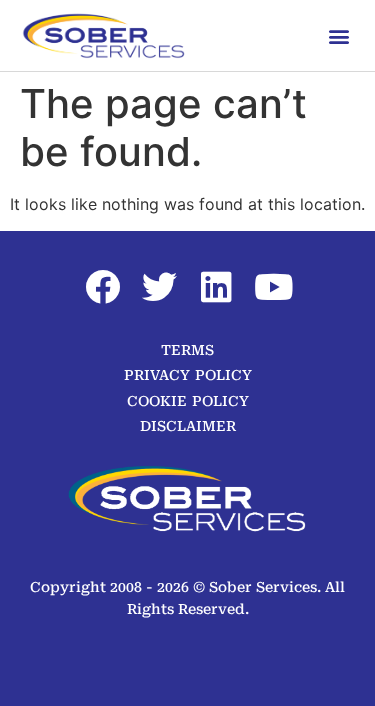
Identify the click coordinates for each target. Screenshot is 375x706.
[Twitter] (159, 287)
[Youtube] (273, 287)
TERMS (187, 350)
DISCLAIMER (188, 426)
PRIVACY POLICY (188, 375)
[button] (338, 35)
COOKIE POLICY (188, 401)
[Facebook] (102, 287)
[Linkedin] (216, 287)
